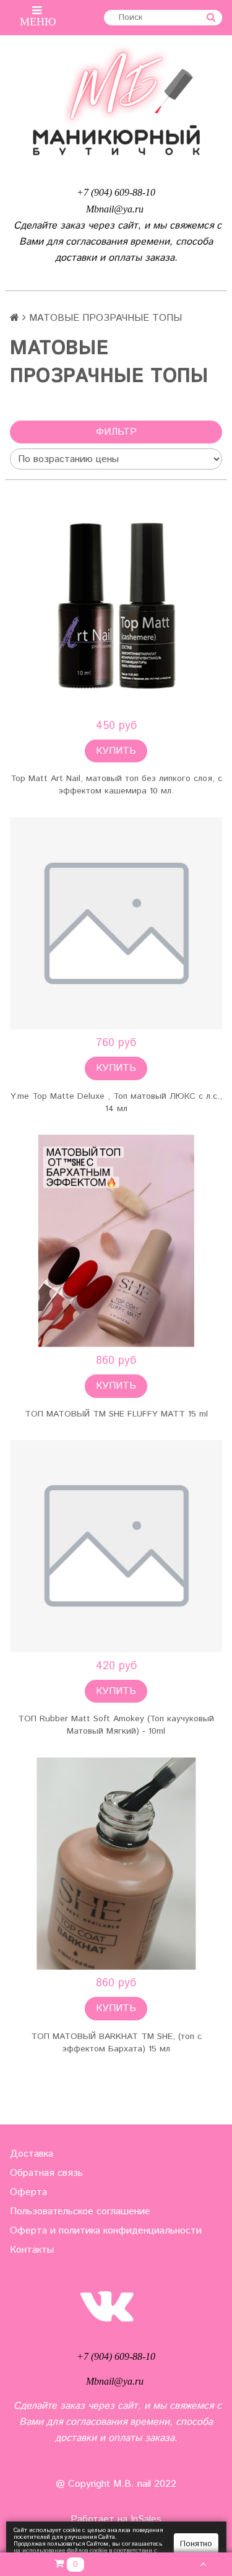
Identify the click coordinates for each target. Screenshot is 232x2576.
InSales (146, 2519)
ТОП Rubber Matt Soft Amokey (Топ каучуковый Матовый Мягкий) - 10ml (116, 1725)
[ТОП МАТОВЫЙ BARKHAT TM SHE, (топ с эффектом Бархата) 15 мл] (116, 1863)
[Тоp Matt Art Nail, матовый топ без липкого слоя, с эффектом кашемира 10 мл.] (116, 606)
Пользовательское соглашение (80, 2211)
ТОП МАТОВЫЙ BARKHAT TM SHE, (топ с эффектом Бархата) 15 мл (116, 2043)
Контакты (32, 2250)
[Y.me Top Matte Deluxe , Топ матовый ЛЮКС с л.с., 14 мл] (116, 923)
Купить (116, 751)
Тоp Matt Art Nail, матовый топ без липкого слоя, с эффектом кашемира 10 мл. (116, 785)
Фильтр (116, 432)
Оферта (28, 2192)
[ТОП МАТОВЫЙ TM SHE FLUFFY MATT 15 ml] (116, 1241)
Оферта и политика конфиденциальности (106, 2231)
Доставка (32, 2154)
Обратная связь (46, 2173)
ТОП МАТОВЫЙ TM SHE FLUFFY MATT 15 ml (116, 1414)
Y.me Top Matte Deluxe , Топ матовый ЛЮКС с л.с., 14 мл (116, 1102)
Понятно (196, 2544)
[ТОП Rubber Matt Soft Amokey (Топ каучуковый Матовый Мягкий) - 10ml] (116, 1546)
